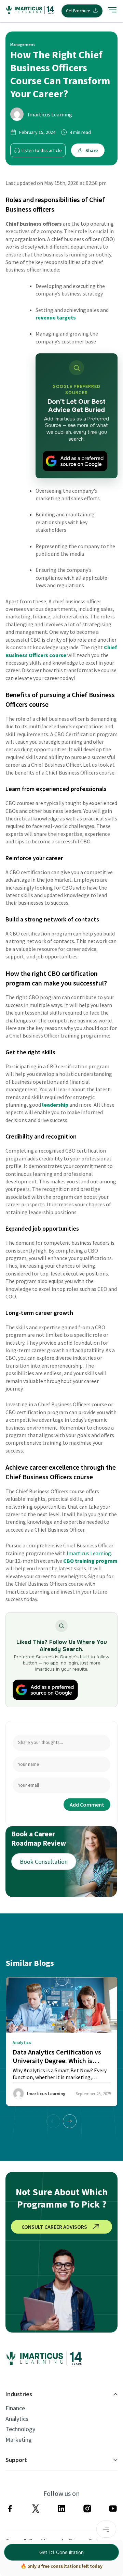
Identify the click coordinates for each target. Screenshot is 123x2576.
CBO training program (90, 1561)
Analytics (17, 2419)
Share (92, 150)
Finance (15, 2408)
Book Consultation (44, 1862)
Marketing (19, 2440)
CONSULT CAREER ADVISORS (54, 2227)
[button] (70, 2121)
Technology (20, 2429)
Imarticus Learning (50, 114)
